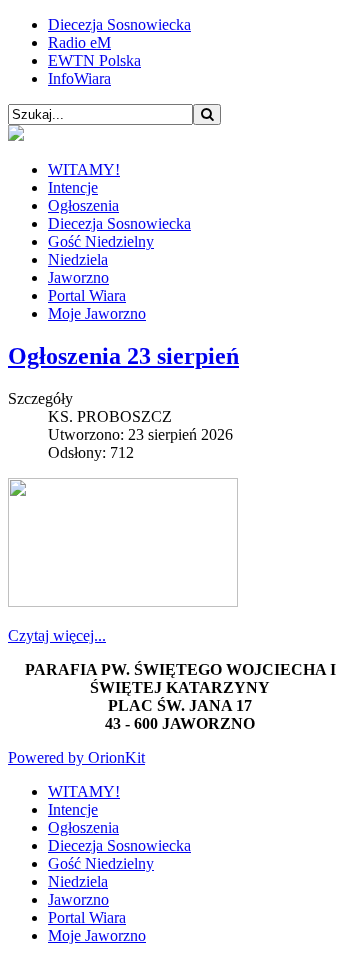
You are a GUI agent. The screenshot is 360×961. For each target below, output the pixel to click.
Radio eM (79, 42)
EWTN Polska (94, 60)
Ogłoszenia (83, 205)
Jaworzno (78, 277)
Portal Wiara (87, 295)
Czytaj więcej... (57, 635)
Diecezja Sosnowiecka (119, 24)
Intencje (73, 187)
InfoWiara (79, 78)
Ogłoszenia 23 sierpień (123, 356)
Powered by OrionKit (76, 757)
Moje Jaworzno (97, 313)
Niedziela (78, 259)
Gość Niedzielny (101, 241)
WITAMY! (84, 169)
